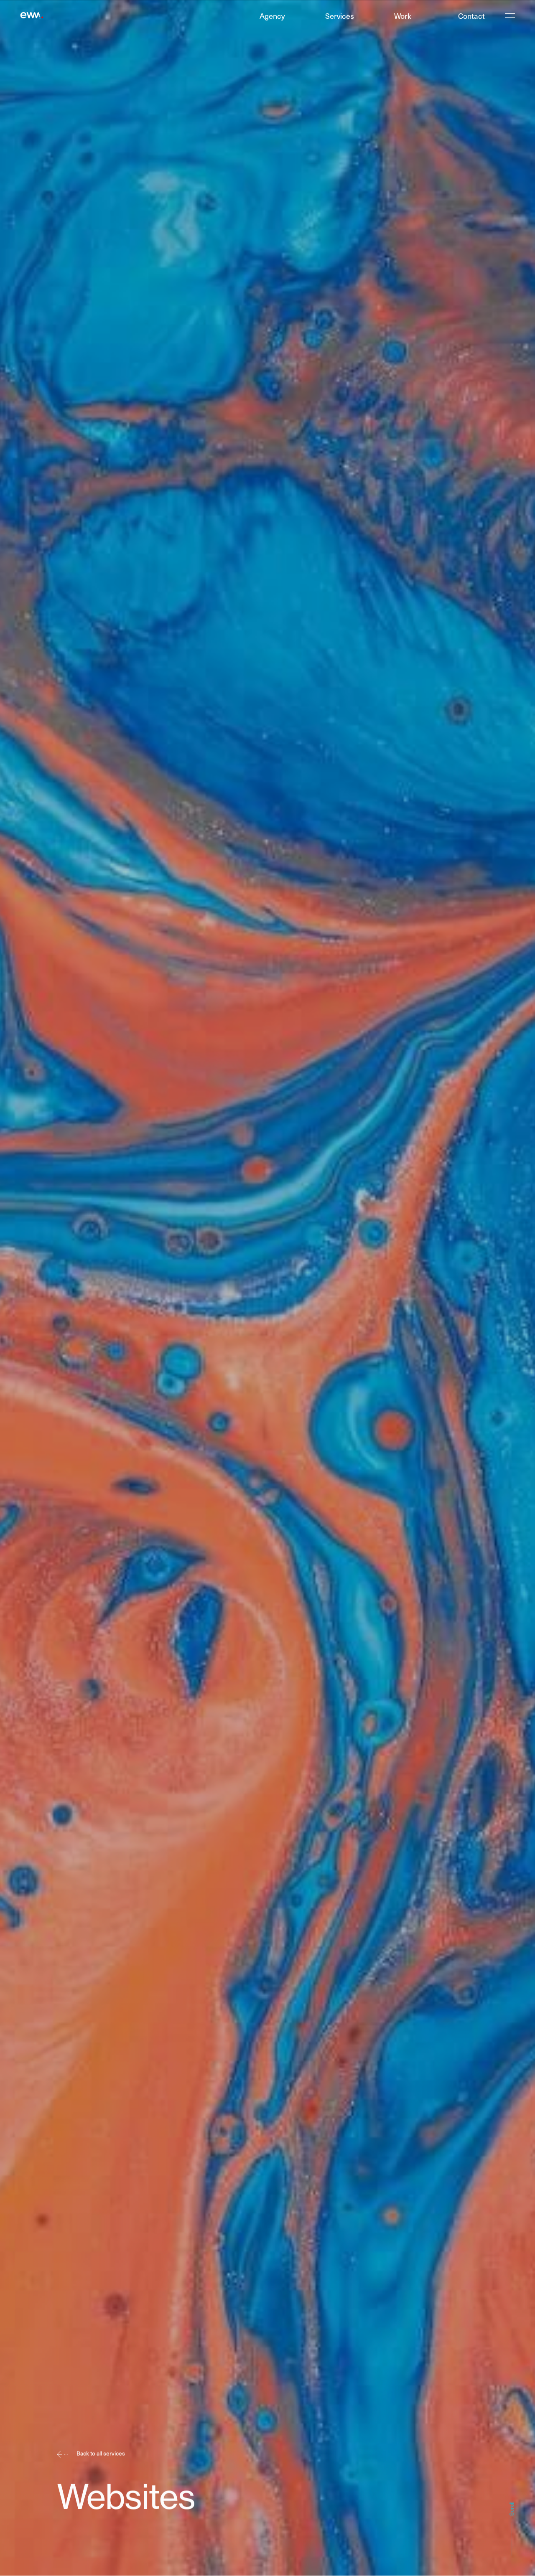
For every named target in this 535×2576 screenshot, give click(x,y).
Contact (471, 16)
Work (403, 16)
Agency (272, 16)
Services (340, 16)
